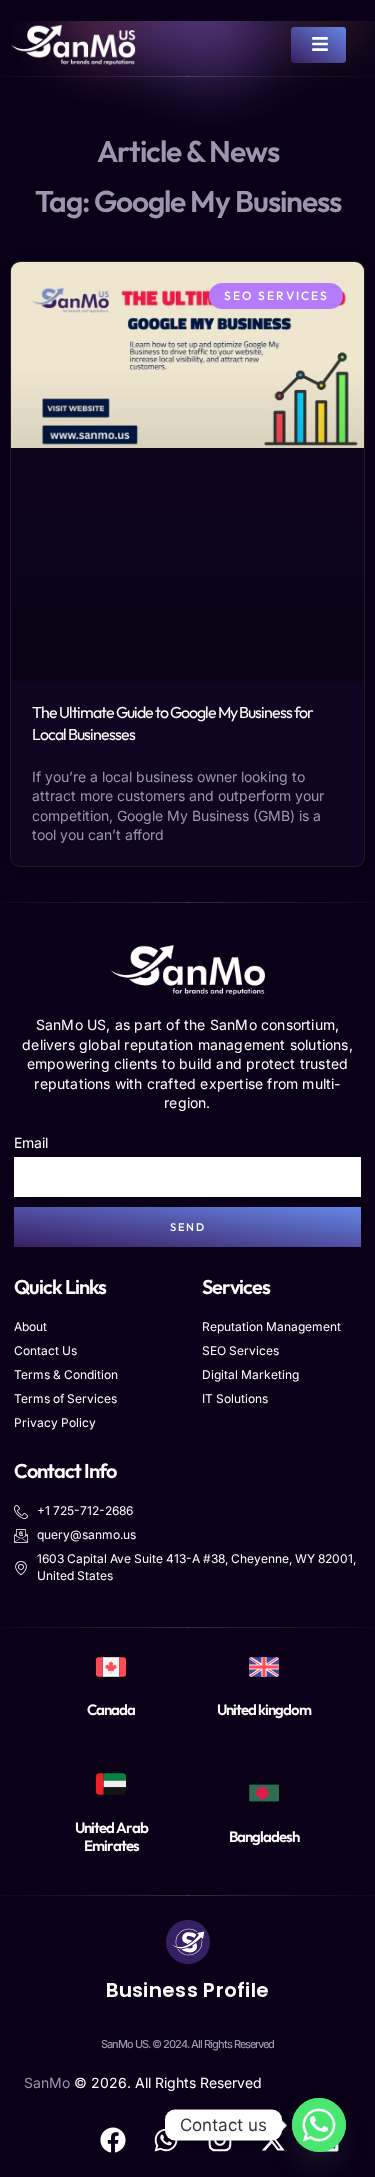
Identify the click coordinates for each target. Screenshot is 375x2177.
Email (31, 1142)
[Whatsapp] (319, 2125)
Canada (111, 1709)
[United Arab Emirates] (111, 1784)
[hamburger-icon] (318, 45)
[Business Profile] (188, 1942)
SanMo (47, 2082)
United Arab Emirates (111, 1836)
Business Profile (188, 1990)
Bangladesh (264, 1836)
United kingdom (264, 1709)
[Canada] (111, 1667)
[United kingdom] (264, 1667)
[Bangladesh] (264, 1793)
